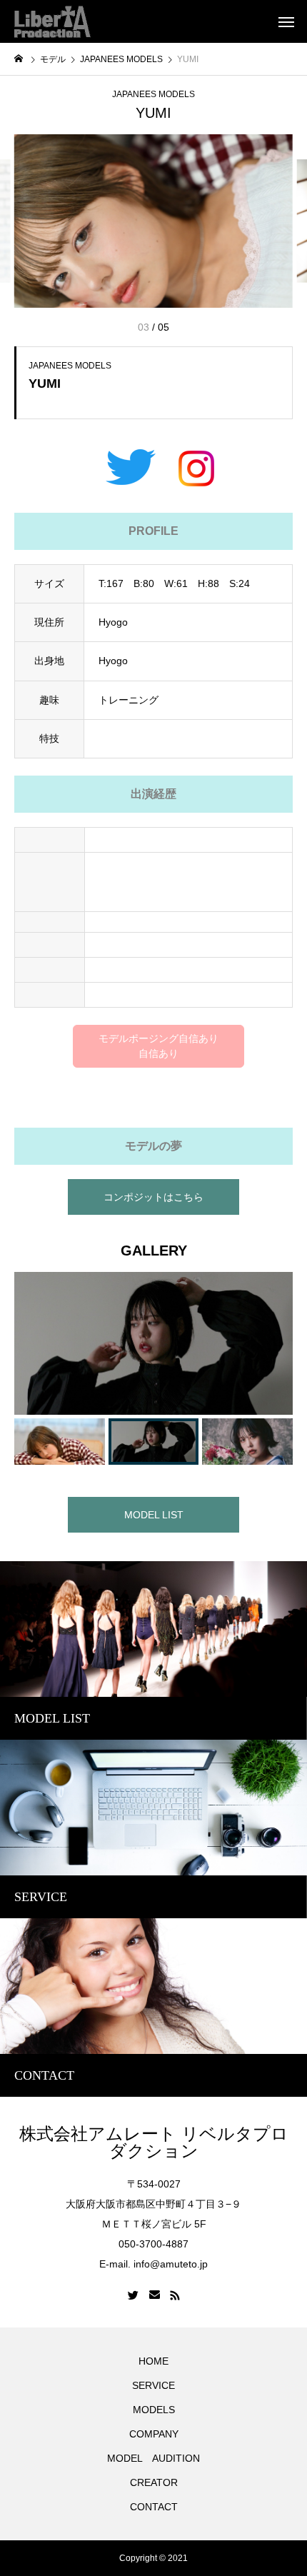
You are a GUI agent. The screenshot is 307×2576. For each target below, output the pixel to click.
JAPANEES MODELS (153, 94)
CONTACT (154, 2507)
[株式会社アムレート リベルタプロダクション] (52, 21)
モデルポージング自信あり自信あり (158, 1046)
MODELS (154, 2410)
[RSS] (175, 2295)
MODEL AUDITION (153, 2458)
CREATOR (154, 2482)
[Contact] (155, 2295)
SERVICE (153, 2385)
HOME (153, 2361)
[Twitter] (134, 2295)
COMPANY (154, 2434)
